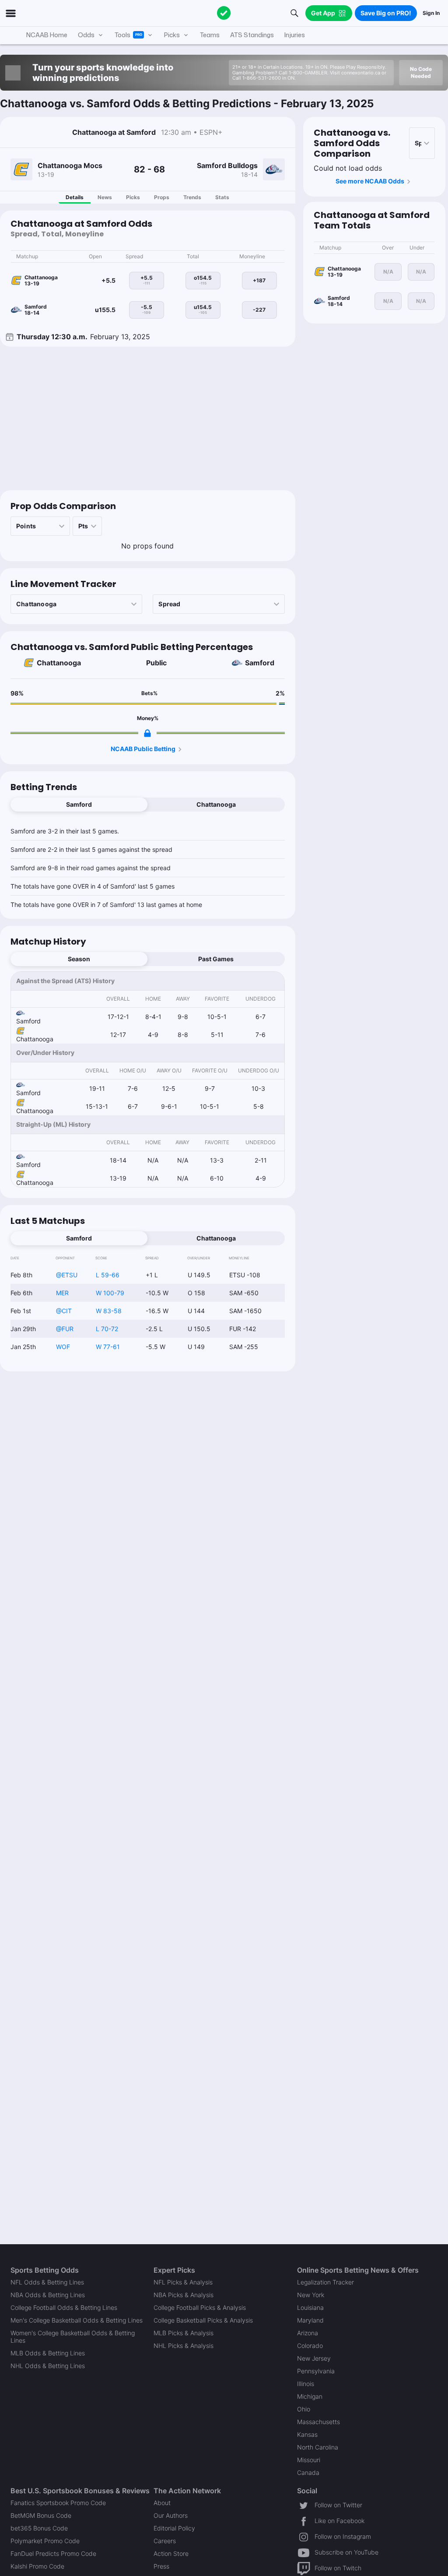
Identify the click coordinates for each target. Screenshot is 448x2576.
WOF (63, 1347)
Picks (133, 197)
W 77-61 (108, 1347)
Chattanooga (59, 663)
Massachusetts (318, 2422)
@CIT (64, 1311)
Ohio (304, 2409)
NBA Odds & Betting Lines (48, 2295)
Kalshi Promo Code (37, 2566)
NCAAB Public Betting (143, 749)
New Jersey (314, 2358)
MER (62, 1293)
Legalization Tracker (325, 2282)
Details (75, 197)
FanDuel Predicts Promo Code (53, 2553)
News (105, 197)
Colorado (310, 2346)
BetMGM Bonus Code (41, 2515)
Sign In (431, 13)
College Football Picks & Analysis (200, 2307)
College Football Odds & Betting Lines (64, 2307)
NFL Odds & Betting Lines (47, 2282)
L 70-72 (107, 1329)
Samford (260, 663)
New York (311, 2295)
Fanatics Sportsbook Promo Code (58, 2503)
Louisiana (310, 2307)
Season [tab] (79, 959)
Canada (308, 2472)
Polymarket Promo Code (45, 2541)
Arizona (308, 2333)
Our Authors (171, 2515)
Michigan (310, 2396)
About (162, 2503)
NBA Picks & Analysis (184, 2295)
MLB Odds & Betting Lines (48, 2353)
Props (162, 197)
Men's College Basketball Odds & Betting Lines (77, 2320)
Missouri (309, 2460)
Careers (165, 2541)
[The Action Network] (224, 13)
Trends (192, 197)
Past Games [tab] (216, 959)
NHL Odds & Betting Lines (48, 2366)
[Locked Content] (147, 733)
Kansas (307, 2434)
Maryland (310, 2320)
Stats (222, 197)
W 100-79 (110, 1293)
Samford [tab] (79, 804)
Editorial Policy (174, 2528)
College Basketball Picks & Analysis (203, 2320)
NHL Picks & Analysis (184, 2346)
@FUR (65, 1329)
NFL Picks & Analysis (183, 2282)
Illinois (306, 2384)
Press (161, 2566)
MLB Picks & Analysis (184, 2333)
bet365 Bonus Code (39, 2528)
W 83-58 (109, 1311)
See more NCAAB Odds (370, 181)
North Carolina (318, 2447)
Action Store (171, 2553)
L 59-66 (108, 1275)
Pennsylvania (316, 2371)
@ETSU (67, 1275)
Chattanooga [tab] (216, 804)
